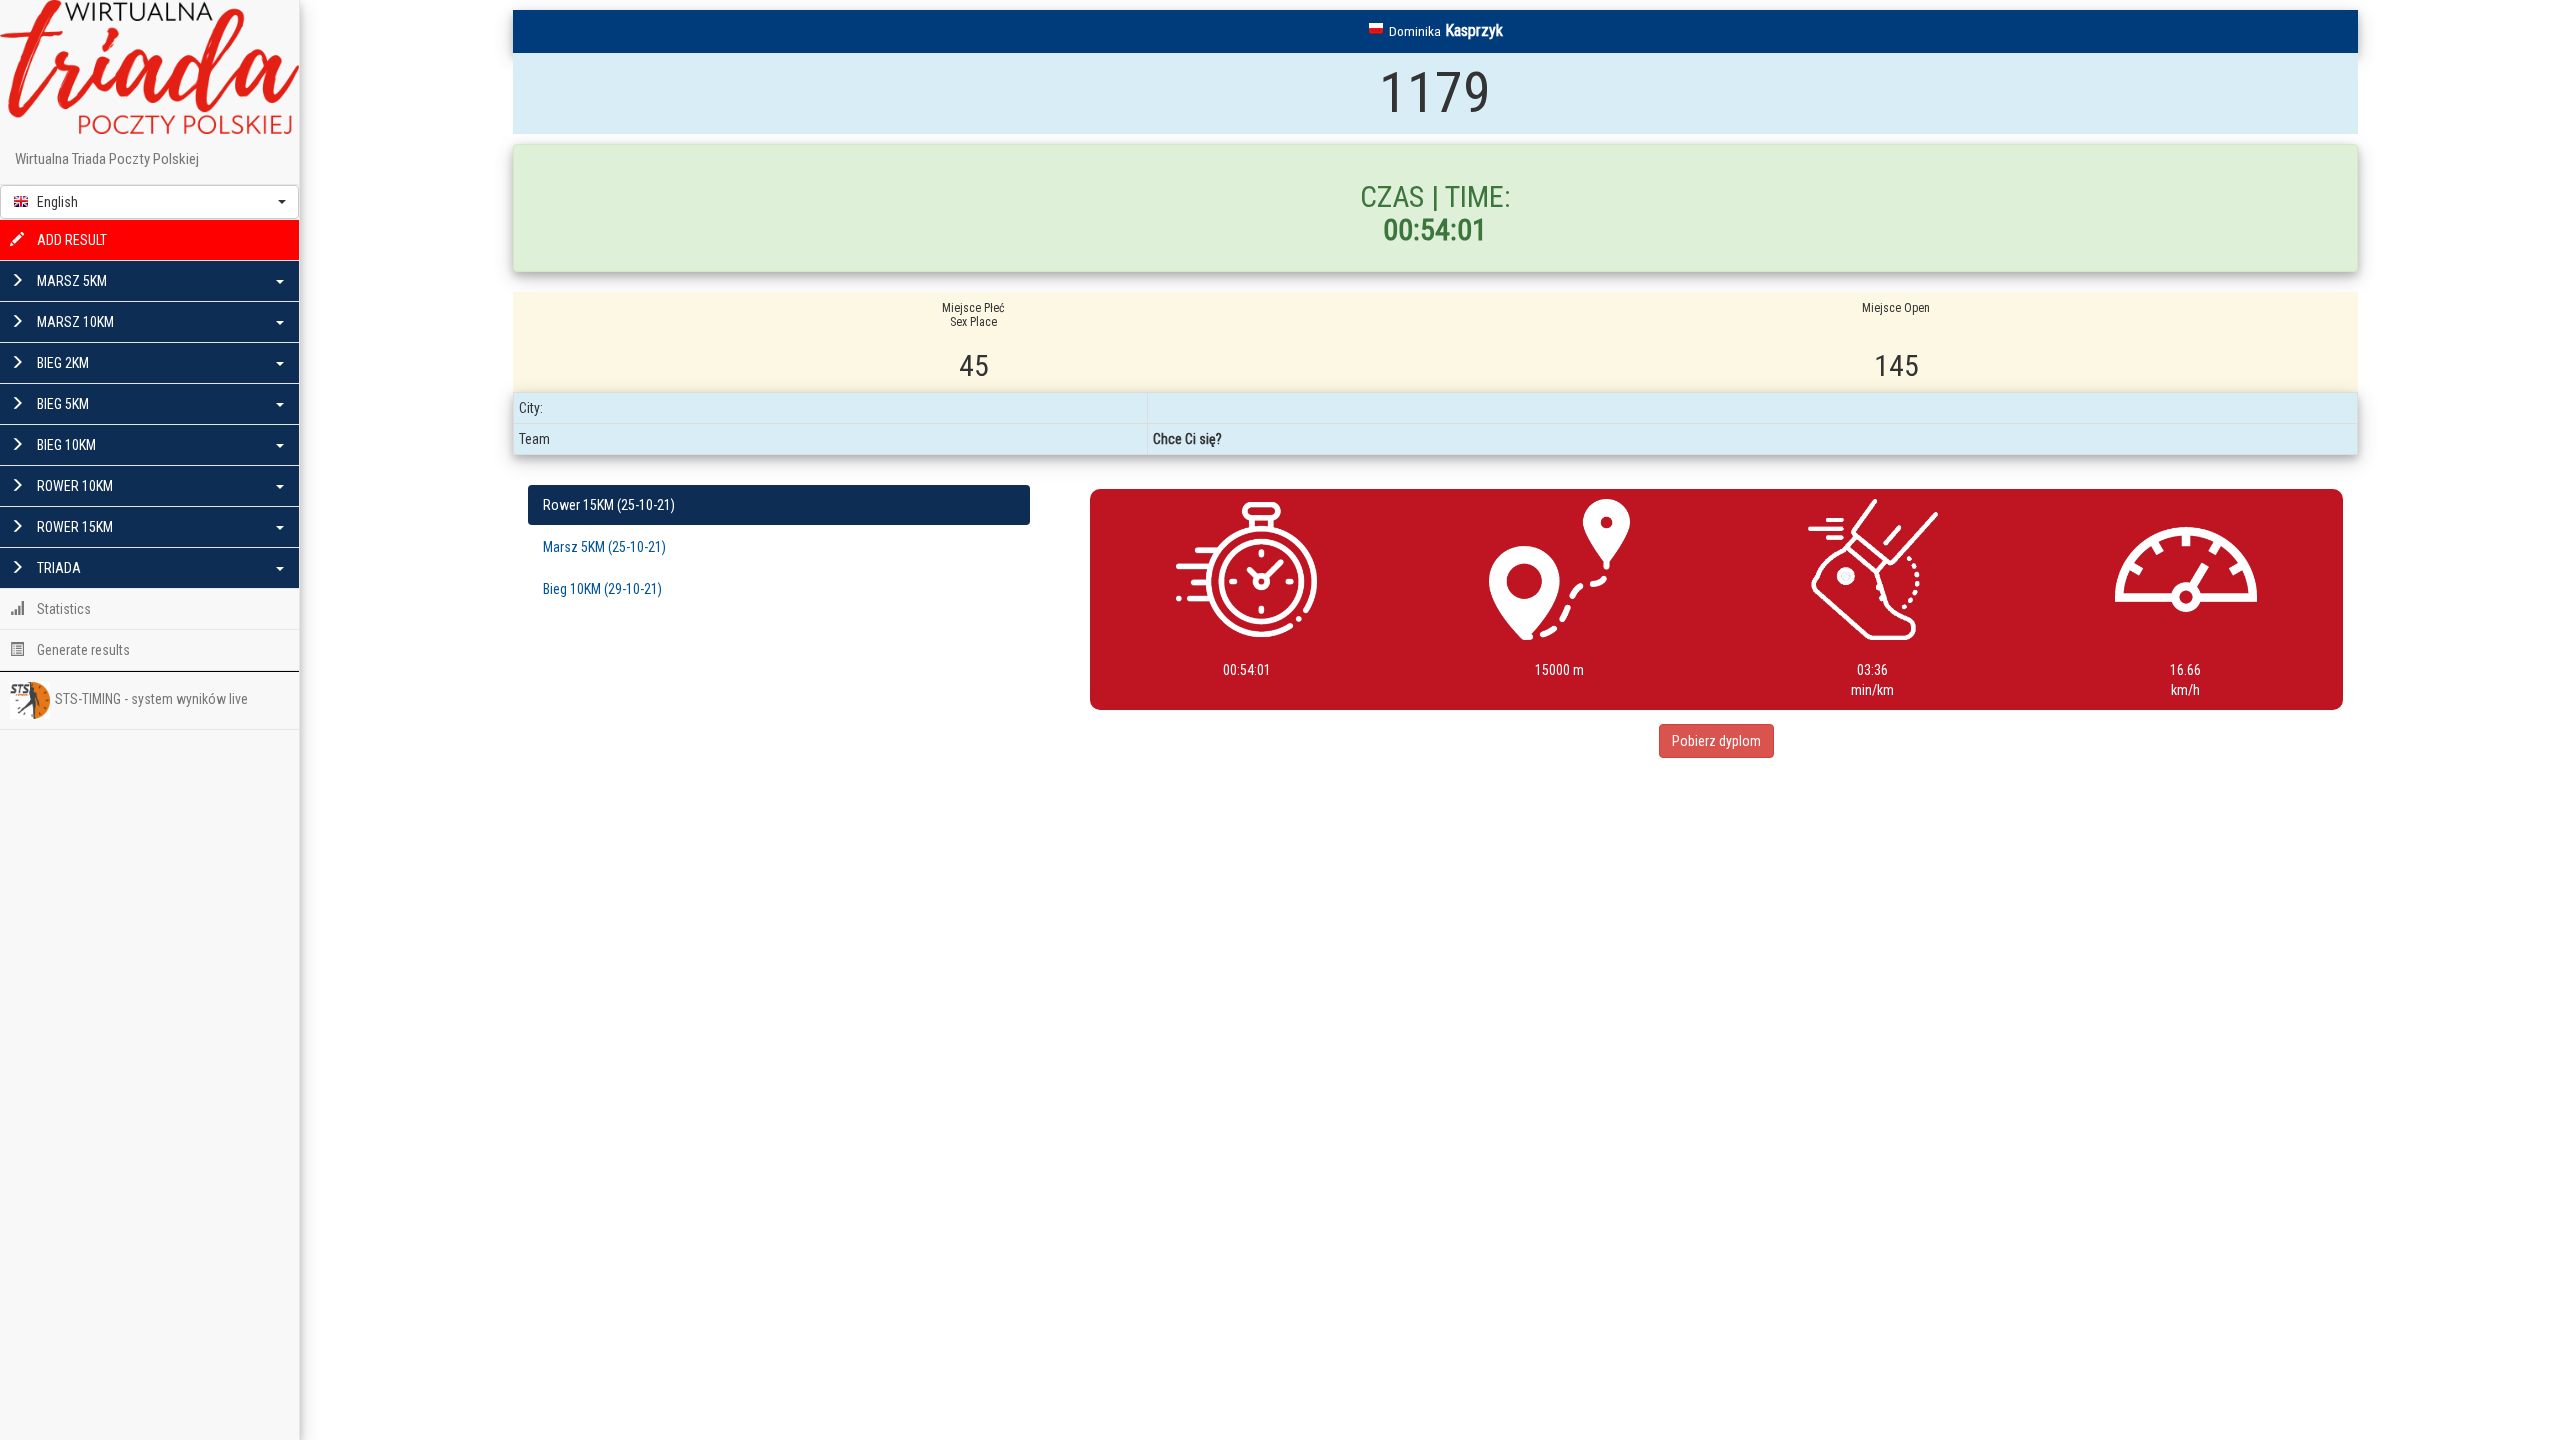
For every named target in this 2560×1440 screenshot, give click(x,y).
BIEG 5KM (61, 404)
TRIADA (57, 568)
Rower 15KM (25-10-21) (609, 505)
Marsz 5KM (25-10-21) (604, 547)
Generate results (82, 650)
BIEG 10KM (65, 445)
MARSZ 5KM (70, 281)
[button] (149, 202)
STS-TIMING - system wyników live (151, 699)
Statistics (62, 609)
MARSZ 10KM (74, 322)
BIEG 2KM (61, 363)
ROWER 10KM (73, 486)
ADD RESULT (70, 240)
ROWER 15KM (73, 527)
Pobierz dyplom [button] (1716, 741)
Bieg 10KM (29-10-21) (602, 589)
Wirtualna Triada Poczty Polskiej (107, 159)
